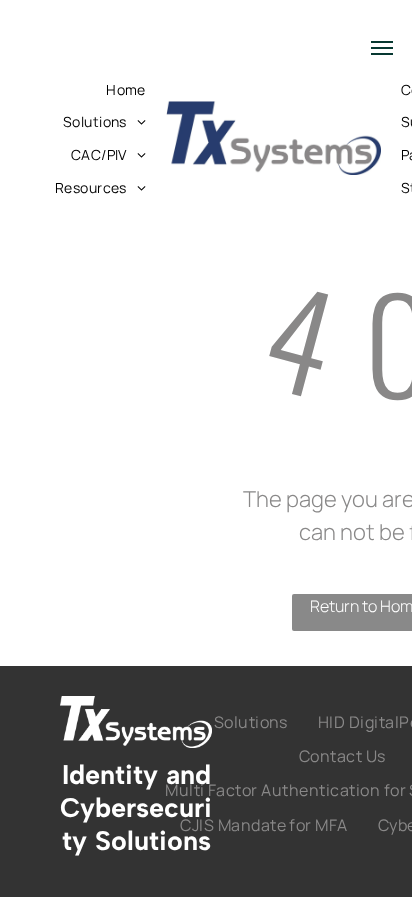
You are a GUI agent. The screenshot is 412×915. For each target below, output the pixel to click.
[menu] (382, 48)
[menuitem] (126, 89)
